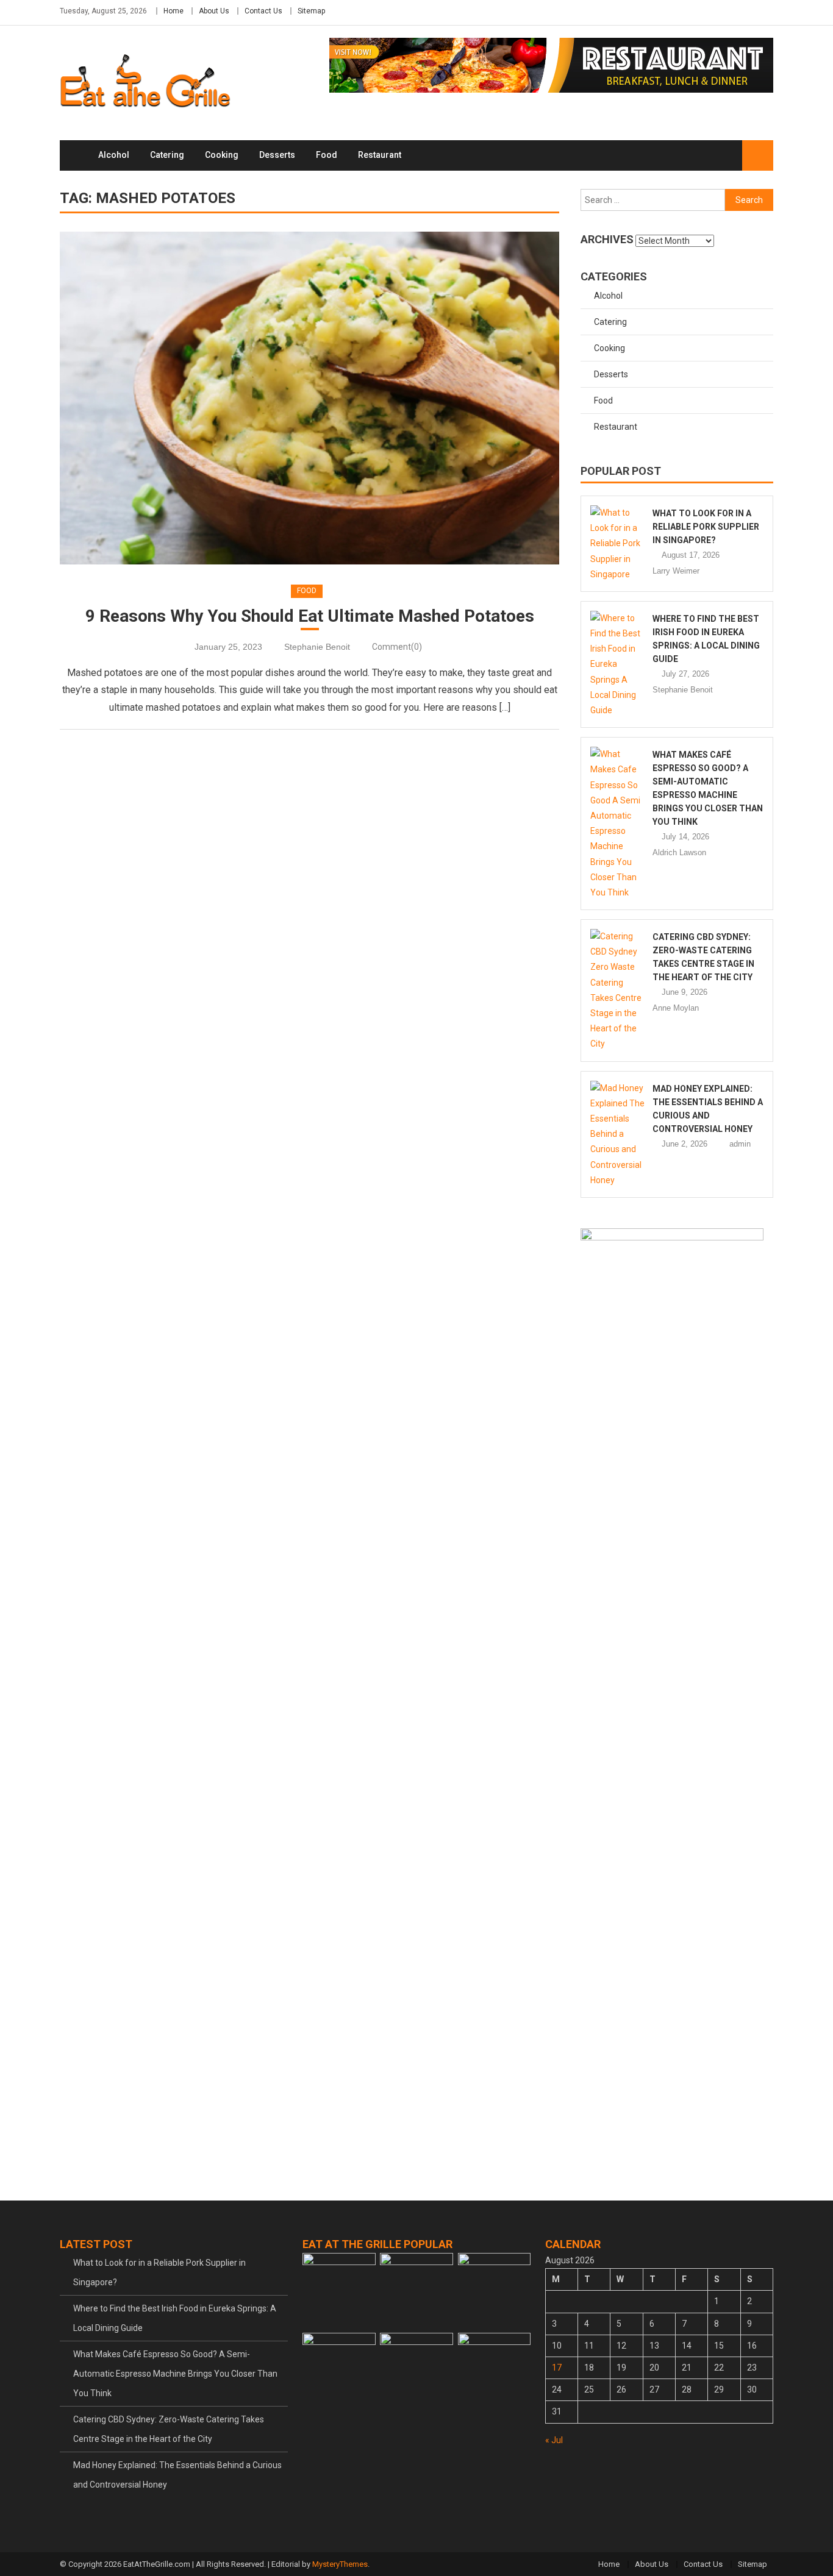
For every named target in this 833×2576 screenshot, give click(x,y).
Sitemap (311, 11)
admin (740, 1144)
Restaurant (380, 155)
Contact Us (263, 11)
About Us (214, 11)
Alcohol (114, 155)
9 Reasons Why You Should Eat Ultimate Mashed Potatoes (310, 616)
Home (173, 11)
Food (327, 155)
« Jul (554, 2440)
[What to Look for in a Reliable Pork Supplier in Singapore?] (618, 544)
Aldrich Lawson (679, 852)
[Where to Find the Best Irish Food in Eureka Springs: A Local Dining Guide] (618, 664)
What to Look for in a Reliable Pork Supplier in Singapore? (706, 527)
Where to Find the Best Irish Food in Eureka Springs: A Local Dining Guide (175, 2318)
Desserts (277, 155)
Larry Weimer (676, 571)
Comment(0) (397, 647)
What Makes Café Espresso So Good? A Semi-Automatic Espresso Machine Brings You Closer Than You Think (175, 2374)
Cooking (222, 155)
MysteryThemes (340, 2564)
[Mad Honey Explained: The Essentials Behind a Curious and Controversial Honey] (618, 1134)
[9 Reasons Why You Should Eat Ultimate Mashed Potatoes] (309, 398)
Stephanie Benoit (317, 647)
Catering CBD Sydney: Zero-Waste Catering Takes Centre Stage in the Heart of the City (169, 2429)
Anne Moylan (676, 1008)
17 (557, 2368)
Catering (167, 155)
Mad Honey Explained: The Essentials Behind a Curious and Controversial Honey (177, 2475)
